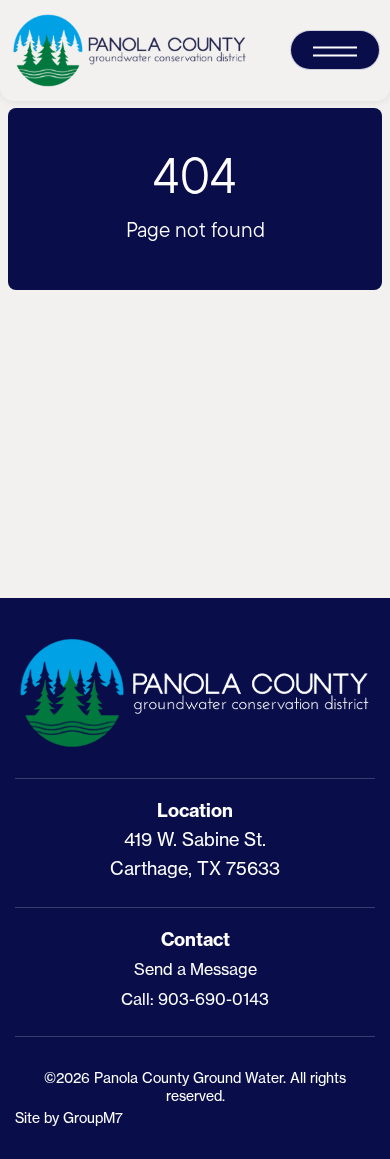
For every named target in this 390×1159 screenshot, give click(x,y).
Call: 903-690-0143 (195, 999)
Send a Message (195, 969)
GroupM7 (93, 1117)
